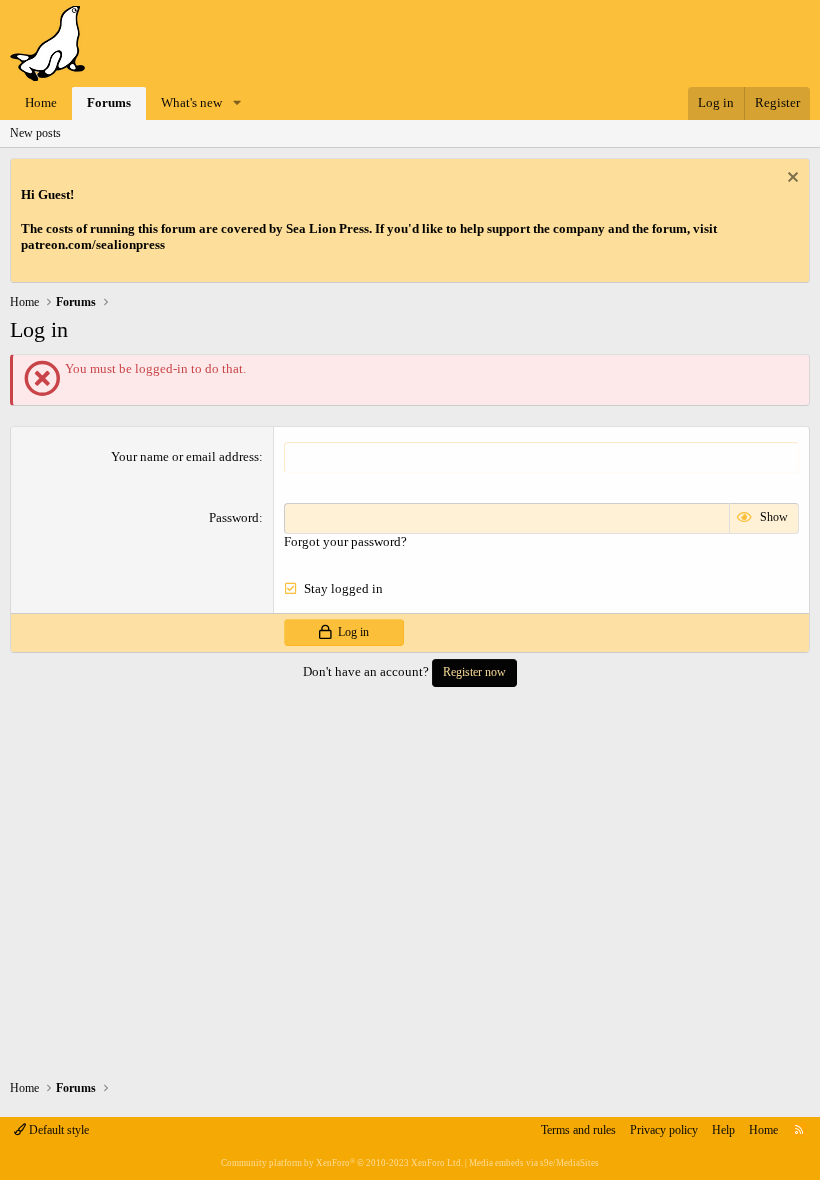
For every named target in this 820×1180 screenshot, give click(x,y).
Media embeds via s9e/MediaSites (534, 1163)
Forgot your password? (345, 541)
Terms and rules (578, 1130)
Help (723, 1130)
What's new (191, 102)
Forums (109, 102)
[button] (237, 103)
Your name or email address (185, 456)
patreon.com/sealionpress (93, 244)
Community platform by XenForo (342, 1163)
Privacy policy (664, 1130)
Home (41, 102)
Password (234, 517)
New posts (35, 133)
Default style (57, 1130)
